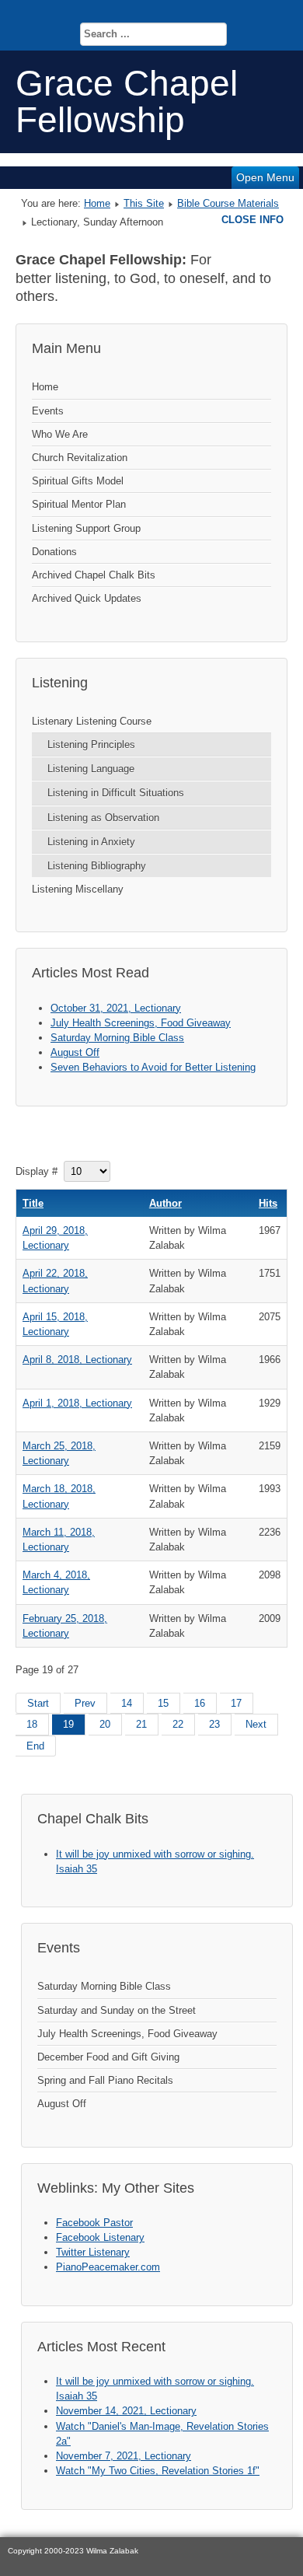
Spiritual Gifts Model (78, 481)
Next (256, 1724)
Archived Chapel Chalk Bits (94, 575)
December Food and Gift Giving (108, 2057)
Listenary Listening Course (92, 721)
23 (214, 1724)
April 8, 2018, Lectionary (77, 1360)
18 (32, 1724)
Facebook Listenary (100, 2237)
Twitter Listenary (93, 2252)
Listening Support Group (86, 528)
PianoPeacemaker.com (108, 2267)
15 (163, 1703)
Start (38, 1703)
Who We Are (60, 434)
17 (236, 1703)
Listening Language (91, 769)
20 (105, 1724)
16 (200, 1703)
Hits (268, 1203)
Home (97, 203)
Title (33, 1203)
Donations (54, 552)
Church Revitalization (80, 458)
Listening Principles (91, 744)
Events (48, 411)
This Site (144, 203)
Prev (85, 1703)
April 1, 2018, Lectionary (77, 1403)
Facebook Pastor (94, 2223)
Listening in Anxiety (91, 842)
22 (178, 1724)
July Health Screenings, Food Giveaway (127, 2034)
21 (141, 1724)
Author (165, 1203)
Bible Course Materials (228, 203)
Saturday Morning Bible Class (104, 1986)
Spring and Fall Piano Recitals (105, 2080)
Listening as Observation (103, 818)
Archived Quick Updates (87, 598)
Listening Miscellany (78, 889)
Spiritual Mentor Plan (79, 504)
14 (127, 1703)
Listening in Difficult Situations (116, 793)
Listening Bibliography (97, 866)
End (35, 1746)
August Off (62, 2104)
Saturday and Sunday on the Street (117, 2010)
